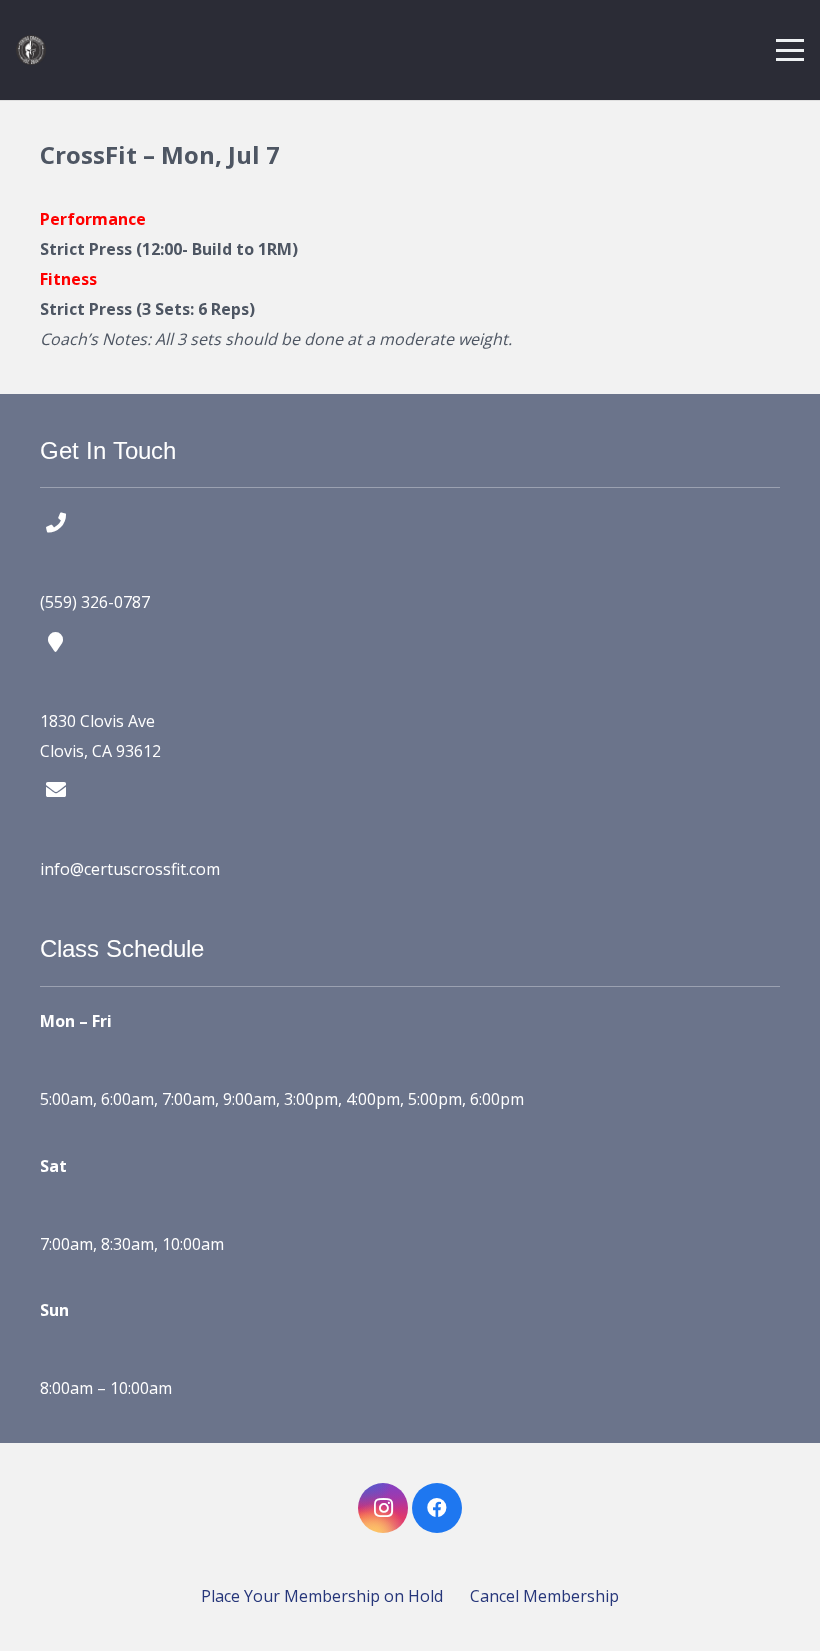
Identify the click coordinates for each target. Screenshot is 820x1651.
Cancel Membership (544, 1596)
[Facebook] (437, 1508)
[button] (790, 50)
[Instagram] (383, 1508)
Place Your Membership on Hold (322, 1596)
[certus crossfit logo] (31, 50)
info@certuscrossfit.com (130, 869)
